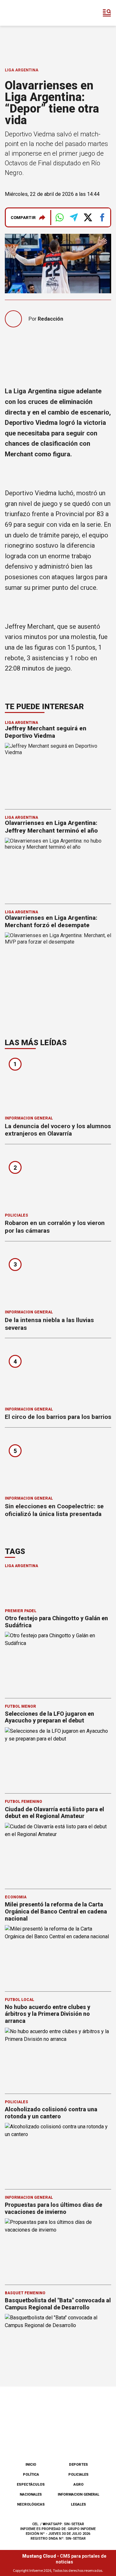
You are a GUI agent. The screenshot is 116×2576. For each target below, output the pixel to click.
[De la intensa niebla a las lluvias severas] (58, 1278)
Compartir (23, 218)
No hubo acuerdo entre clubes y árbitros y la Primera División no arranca (48, 2014)
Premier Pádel (21, 1611)
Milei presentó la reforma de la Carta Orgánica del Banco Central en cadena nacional (56, 1911)
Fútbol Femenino (24, 1802)
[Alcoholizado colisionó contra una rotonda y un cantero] (58, 2153)
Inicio (31, 2465)
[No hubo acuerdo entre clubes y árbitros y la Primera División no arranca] (58, 2057)
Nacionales (31, 2494)
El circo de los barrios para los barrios (58, 1417)
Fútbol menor (20, 1706)
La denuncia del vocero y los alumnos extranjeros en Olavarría (58, 1130)
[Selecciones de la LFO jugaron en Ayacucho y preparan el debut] (58, 1757)
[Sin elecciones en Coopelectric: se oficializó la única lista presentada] (58, 1464)
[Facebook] (26, 2440)
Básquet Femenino (25, 2293)
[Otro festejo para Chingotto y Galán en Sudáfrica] (58, 1662)
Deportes (78, 2465)
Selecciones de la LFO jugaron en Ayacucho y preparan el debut (49, 1717)
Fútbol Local (19, 2000)
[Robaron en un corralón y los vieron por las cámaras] (58, 1180)
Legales (78, 2504)
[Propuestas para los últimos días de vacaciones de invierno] (58, 2248)
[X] (90, 2440)
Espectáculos (31, 2485)
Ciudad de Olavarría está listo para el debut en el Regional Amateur (54, 1813)
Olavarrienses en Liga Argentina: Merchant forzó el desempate (51, 922)
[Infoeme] (32, 13)
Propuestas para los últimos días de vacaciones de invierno (53, 2208)
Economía (16, 1897)
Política (31, 2475)
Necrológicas (31, 2504)
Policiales (16, 1215)
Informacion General (29, 1118)
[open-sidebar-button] (107, 13)
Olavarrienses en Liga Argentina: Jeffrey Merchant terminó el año (51, 827)
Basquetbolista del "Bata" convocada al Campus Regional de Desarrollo (58, 2304)
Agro (78, 2485)
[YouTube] (69, 2440)
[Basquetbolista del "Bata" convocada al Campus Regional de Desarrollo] (58, 2344)
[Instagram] (47, 2440)
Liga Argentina (22, 70)
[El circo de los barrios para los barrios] (58, 1374)
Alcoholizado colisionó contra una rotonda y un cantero (51, 2113)
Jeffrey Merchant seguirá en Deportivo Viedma (46, 732)
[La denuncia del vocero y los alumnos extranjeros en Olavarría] (58, 1084)
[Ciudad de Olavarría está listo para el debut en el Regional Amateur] (58, 1853)
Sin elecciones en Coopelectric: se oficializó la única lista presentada (54, 1510)
